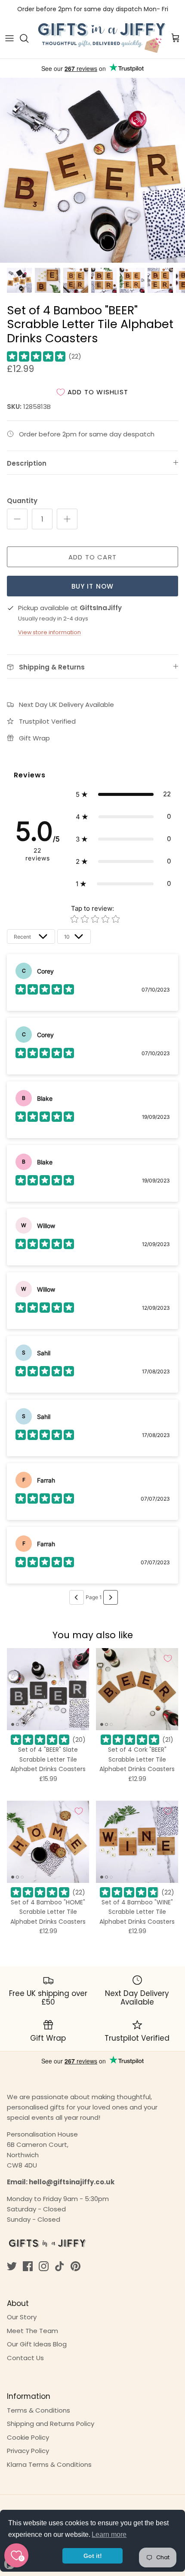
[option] (92, 170)
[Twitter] (12, 2266)
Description (27, 463)
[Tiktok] (60, 2266)
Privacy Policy (28, 2451)
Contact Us (25, 2358)
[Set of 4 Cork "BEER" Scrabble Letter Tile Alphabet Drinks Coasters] (137, 1689)
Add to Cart (92, 557)
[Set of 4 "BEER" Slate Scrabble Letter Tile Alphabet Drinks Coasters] (48, 1689)
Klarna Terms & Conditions (49, 2464)
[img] (36, 356)
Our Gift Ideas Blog (37, 2344)
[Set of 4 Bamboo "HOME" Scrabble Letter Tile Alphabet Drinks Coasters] (48, 1842)
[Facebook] (28, 2266)
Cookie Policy (28, 2437)
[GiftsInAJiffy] (102, 38)
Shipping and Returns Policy (51, 2424)
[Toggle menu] (9, 38)
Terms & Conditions (39, 2410)
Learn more (109, 2535)
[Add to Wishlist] (79, 1658)
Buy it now (93, 586)
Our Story (22, 2317)
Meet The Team (32, 2331)
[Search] (28, 38)
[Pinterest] (76, 2266)
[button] (123, 794)
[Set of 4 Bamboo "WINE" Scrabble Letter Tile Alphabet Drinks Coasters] (137, 1842)
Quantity (22, 501)
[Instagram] (44, 2266)
